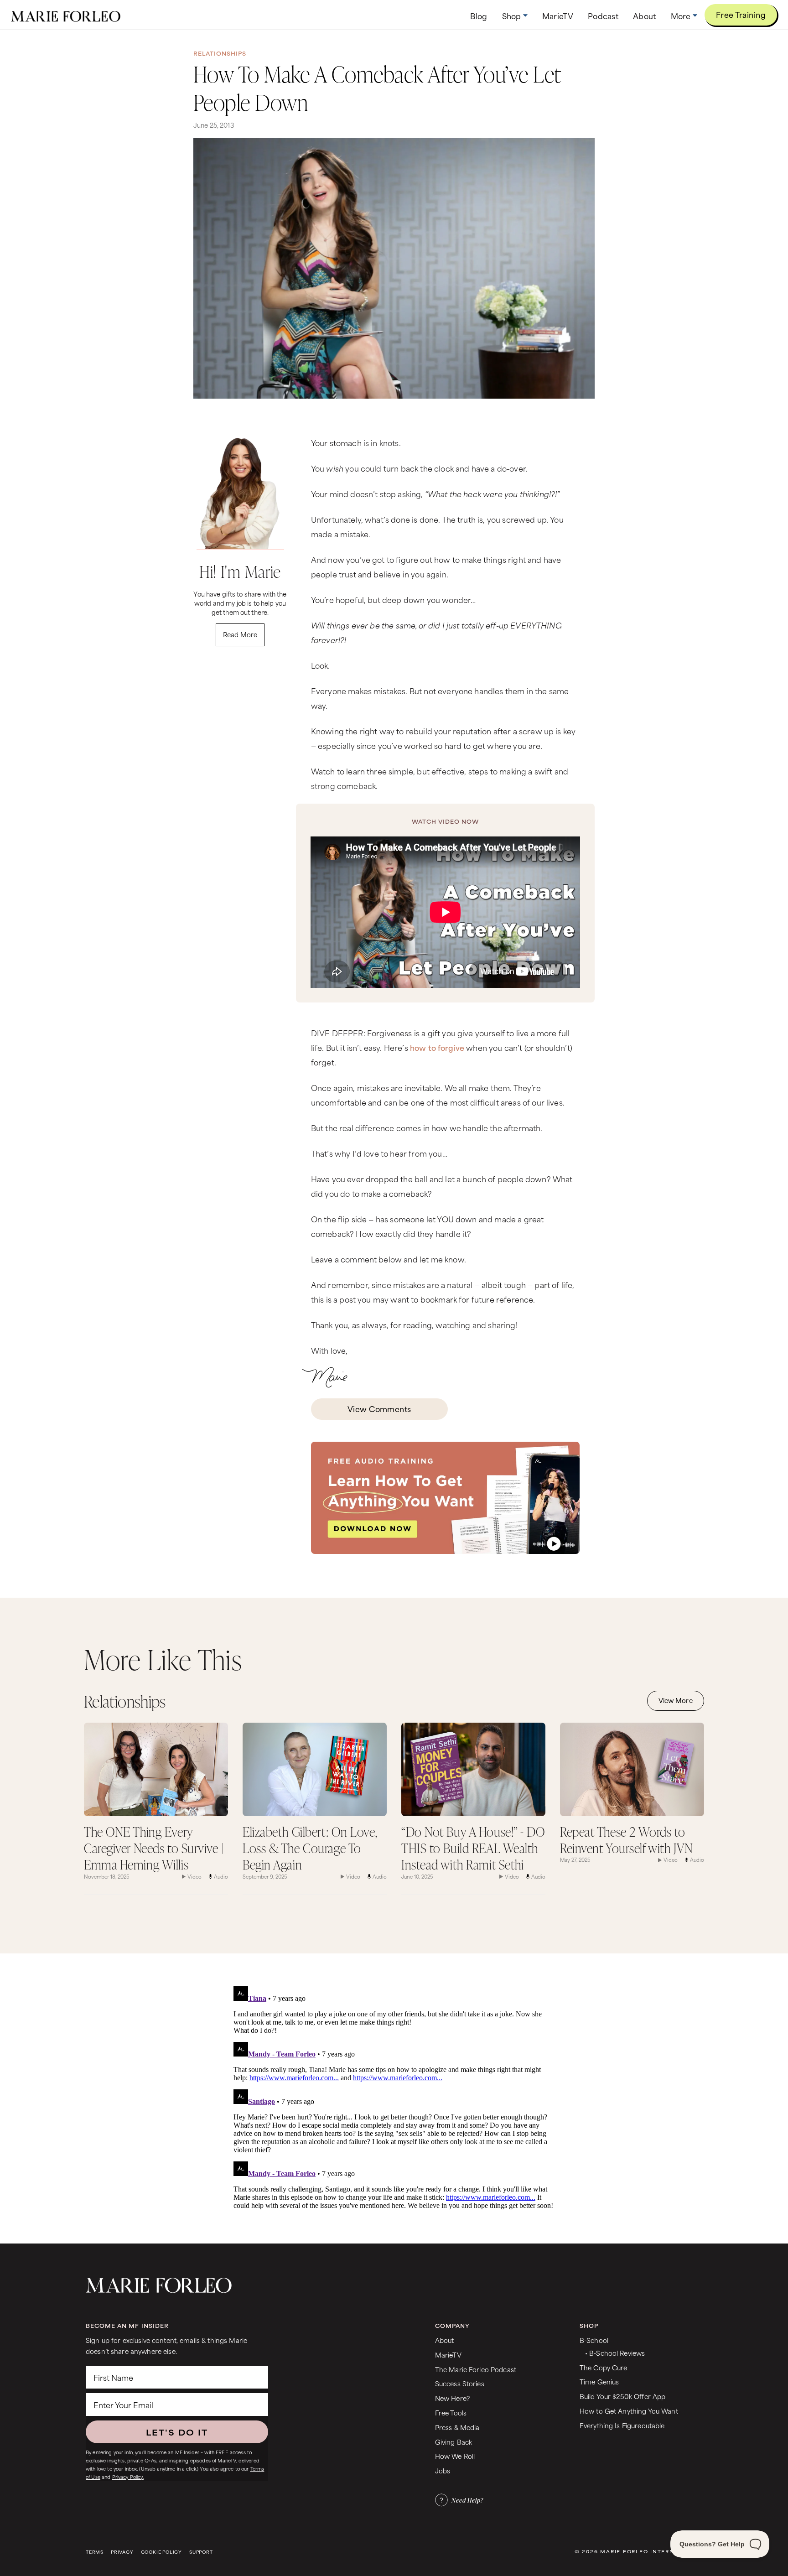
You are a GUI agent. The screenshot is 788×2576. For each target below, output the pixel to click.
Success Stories (460, 2383)
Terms (95, 2552)
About (445, 2340)
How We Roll (455, 2456)
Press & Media (457, 2427)
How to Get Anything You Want (629, 2411)
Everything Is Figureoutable (622, 2425)
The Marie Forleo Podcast (476, 2369)
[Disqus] (394, 2097)
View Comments (379, 1408)
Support (201, 2552)
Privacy (122, 2552)
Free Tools (451, 2412)
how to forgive (437, 1047)
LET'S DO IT (177, 2432)
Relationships (220, 53)
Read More (240, 634)
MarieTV (448, 2355)
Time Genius (599, 2381)
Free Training (741, 14)
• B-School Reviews (615, 2353)
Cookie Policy (161, 2552)
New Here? (452, 2398)
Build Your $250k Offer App (623, 2396)
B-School (594, 2340)
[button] (515, 16)
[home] (66, 15)
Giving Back (454, 2442)
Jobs (443, 2470)
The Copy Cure (604, 2367)
